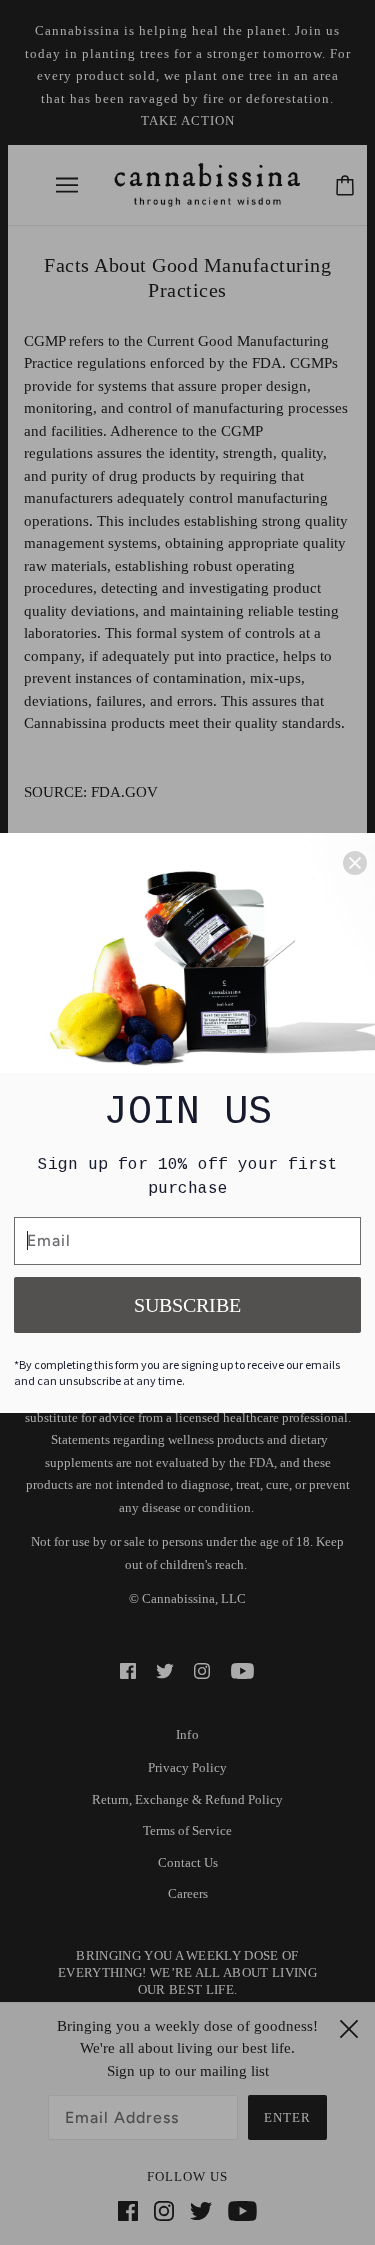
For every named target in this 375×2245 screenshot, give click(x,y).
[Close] (355, 863)
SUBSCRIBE (187, 1305)
